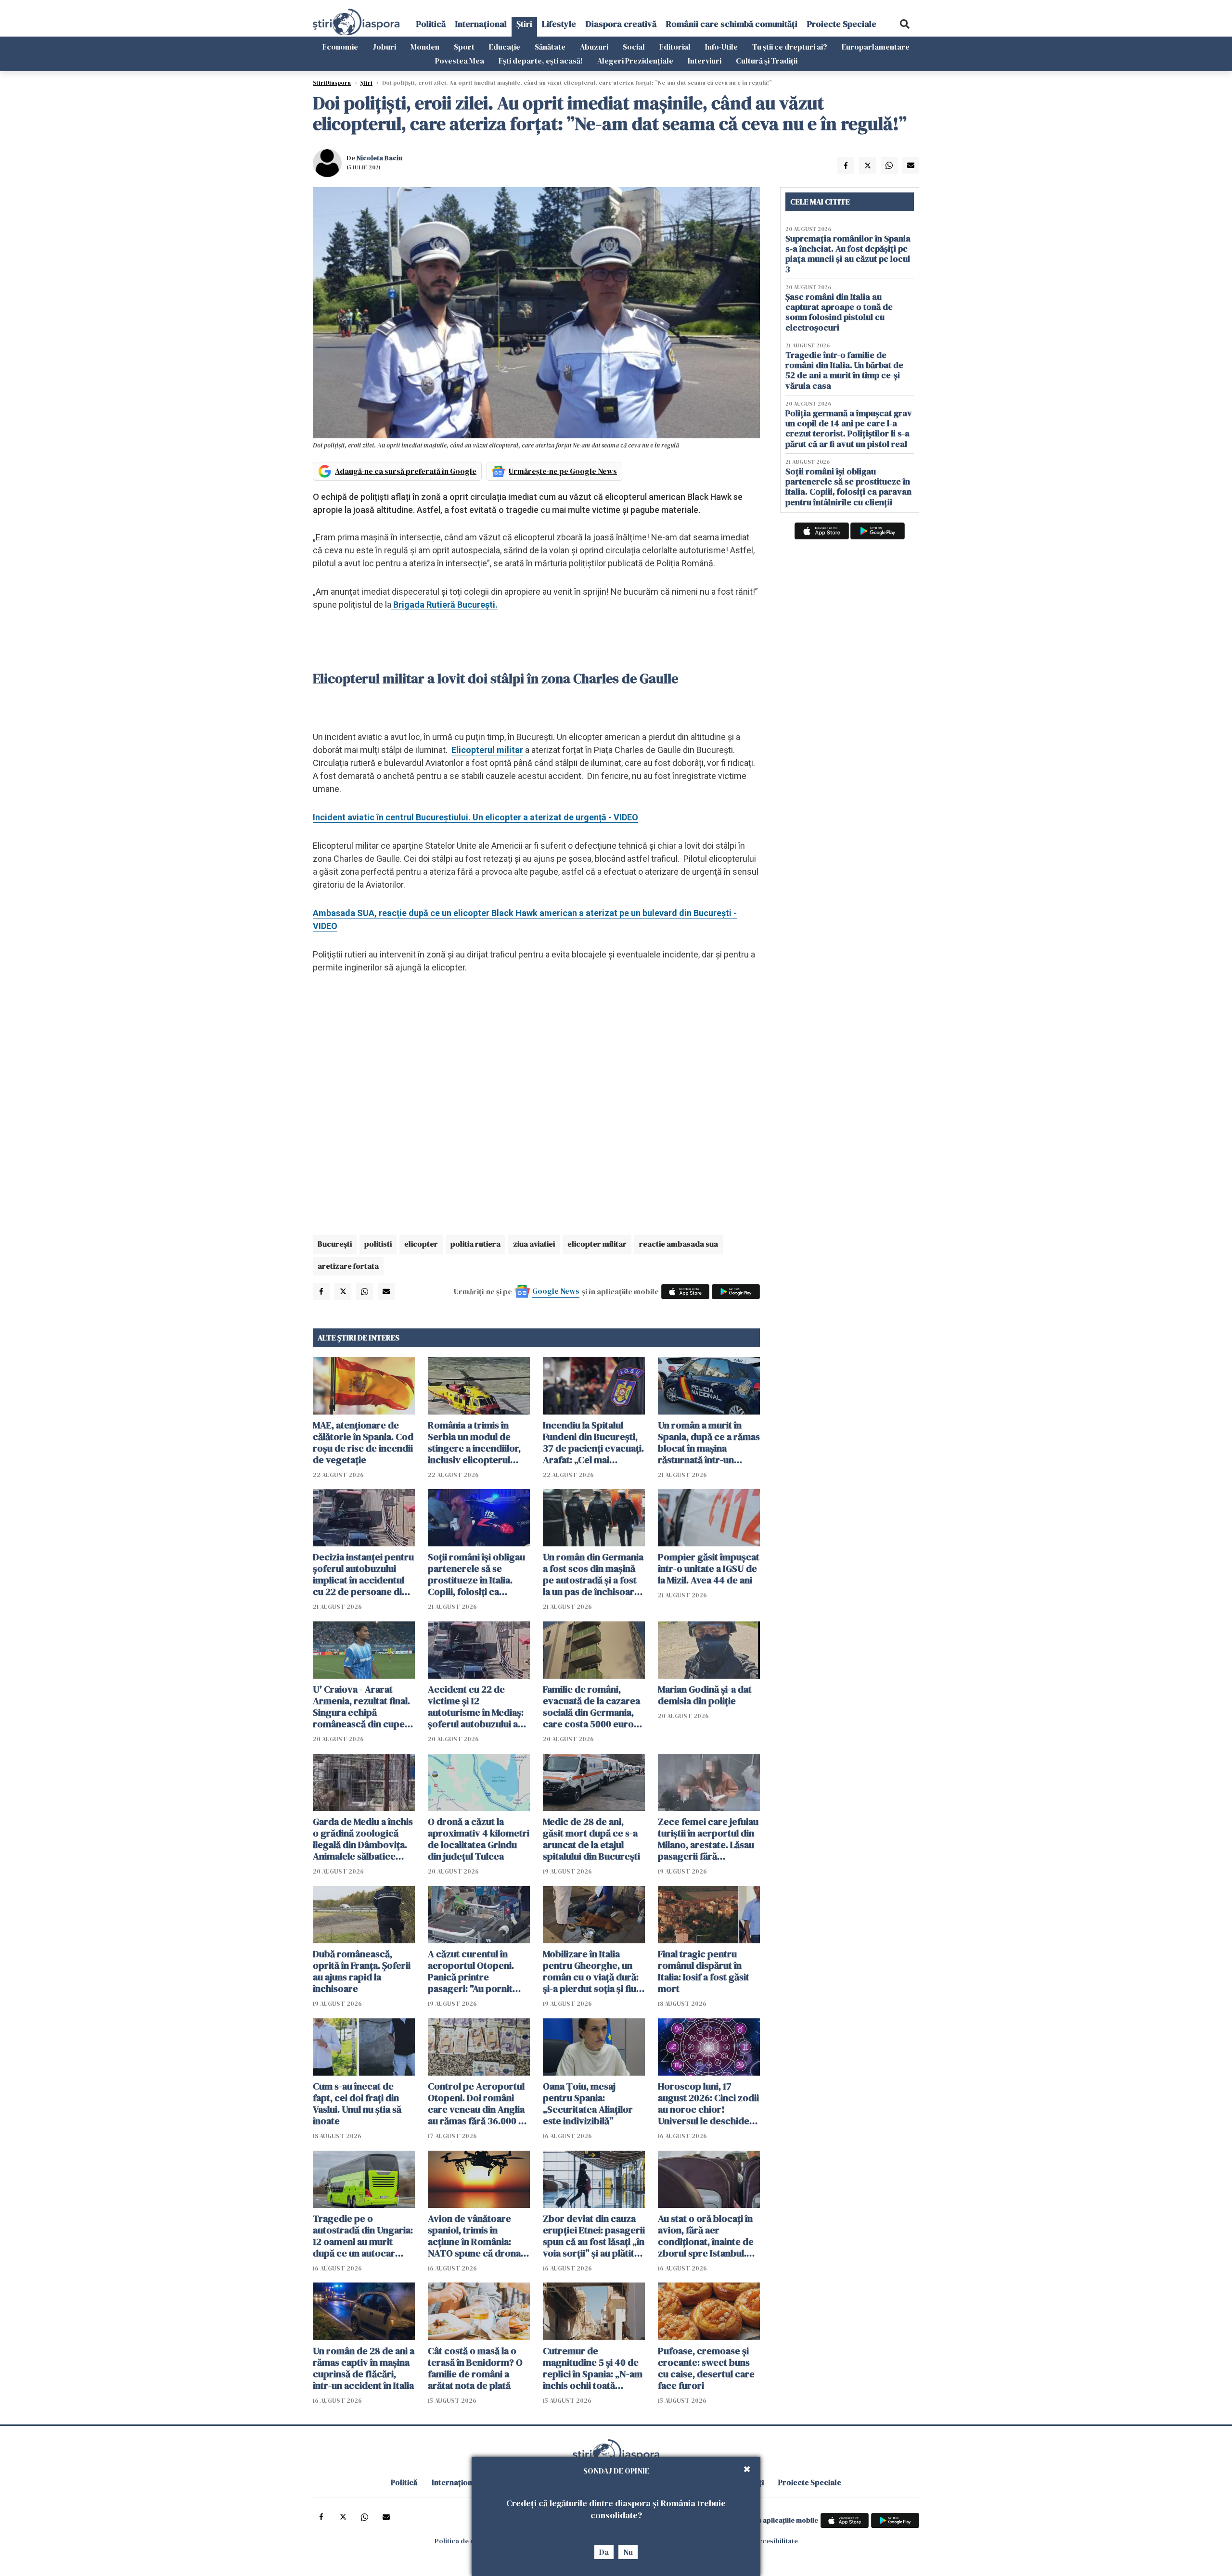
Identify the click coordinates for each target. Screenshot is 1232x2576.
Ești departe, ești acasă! (541, 61)
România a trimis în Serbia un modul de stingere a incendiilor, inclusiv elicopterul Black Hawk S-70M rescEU (474, 1442)
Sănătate (550, 47)
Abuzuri (594, 47)
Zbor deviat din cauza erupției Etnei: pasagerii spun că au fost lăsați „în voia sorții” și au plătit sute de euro (594, 2236)
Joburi (384, 47)
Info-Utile (721, 47)
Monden (425, 47)
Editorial (675, 47)
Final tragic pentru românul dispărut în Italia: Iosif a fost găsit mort (704, 1971)
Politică (431, 24)
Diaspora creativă (621, 24)
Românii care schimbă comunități (732, 24)
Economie (340, 47)
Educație (505, 47)
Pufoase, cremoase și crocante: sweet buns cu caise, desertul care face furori (706, 2368)
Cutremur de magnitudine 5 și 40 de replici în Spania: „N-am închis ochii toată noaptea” (593, 2368)
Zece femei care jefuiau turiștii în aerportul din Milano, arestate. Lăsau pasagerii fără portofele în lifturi (708, 1839)
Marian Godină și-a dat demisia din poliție (705, 1695)
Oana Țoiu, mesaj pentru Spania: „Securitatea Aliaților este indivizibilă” (588, 2104)
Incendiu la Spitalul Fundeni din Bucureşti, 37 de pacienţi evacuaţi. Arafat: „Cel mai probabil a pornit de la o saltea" (593, 1442)
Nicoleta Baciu (379, 158)
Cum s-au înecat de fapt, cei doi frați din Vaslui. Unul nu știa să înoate (357, 2104)
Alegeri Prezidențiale (635, 61)
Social (634, 47)
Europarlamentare (876, 47)
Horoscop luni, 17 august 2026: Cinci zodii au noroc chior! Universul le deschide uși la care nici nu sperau (708, 2104)
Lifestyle (559, 24)
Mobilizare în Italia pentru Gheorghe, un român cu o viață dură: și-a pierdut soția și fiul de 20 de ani (591, 1971)
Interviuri (705, 61)
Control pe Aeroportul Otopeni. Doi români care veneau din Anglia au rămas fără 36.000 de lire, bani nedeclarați (479, 2104)
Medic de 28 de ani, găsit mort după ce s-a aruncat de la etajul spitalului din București (591, 1839)
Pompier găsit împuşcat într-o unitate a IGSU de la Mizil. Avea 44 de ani (709, 1569)
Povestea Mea (460, 61)
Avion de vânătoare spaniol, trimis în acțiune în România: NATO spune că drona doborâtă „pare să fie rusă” (474, 2236)
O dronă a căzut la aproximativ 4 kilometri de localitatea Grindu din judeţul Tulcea (479, 1839)
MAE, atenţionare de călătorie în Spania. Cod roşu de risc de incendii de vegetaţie (363, 1442)
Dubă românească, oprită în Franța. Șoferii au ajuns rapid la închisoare (362, 1971)
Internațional (481, 24)
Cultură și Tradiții (767, 61)
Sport (464, 47)
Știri (524, 24)
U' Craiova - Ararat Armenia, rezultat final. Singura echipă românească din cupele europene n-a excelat (363, 1707)
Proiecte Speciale (842, 24)
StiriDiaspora (332, 83)
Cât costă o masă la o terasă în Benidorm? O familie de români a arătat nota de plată (475, 2368)
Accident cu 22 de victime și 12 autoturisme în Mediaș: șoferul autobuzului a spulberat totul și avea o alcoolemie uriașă (479, 1707)
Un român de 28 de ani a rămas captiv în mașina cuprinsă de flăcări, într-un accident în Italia (364, 2368)
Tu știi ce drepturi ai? (790, 47)
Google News (556, 1291)
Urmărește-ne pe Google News (563, 471)
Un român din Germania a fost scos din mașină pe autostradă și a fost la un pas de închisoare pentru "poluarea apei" (593, 1574)
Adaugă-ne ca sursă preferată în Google (406, 471)
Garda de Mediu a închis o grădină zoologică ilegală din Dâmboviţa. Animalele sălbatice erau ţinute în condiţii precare (363, 1839)
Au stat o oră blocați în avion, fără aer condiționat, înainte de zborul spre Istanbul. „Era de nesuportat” (706, 2236)
